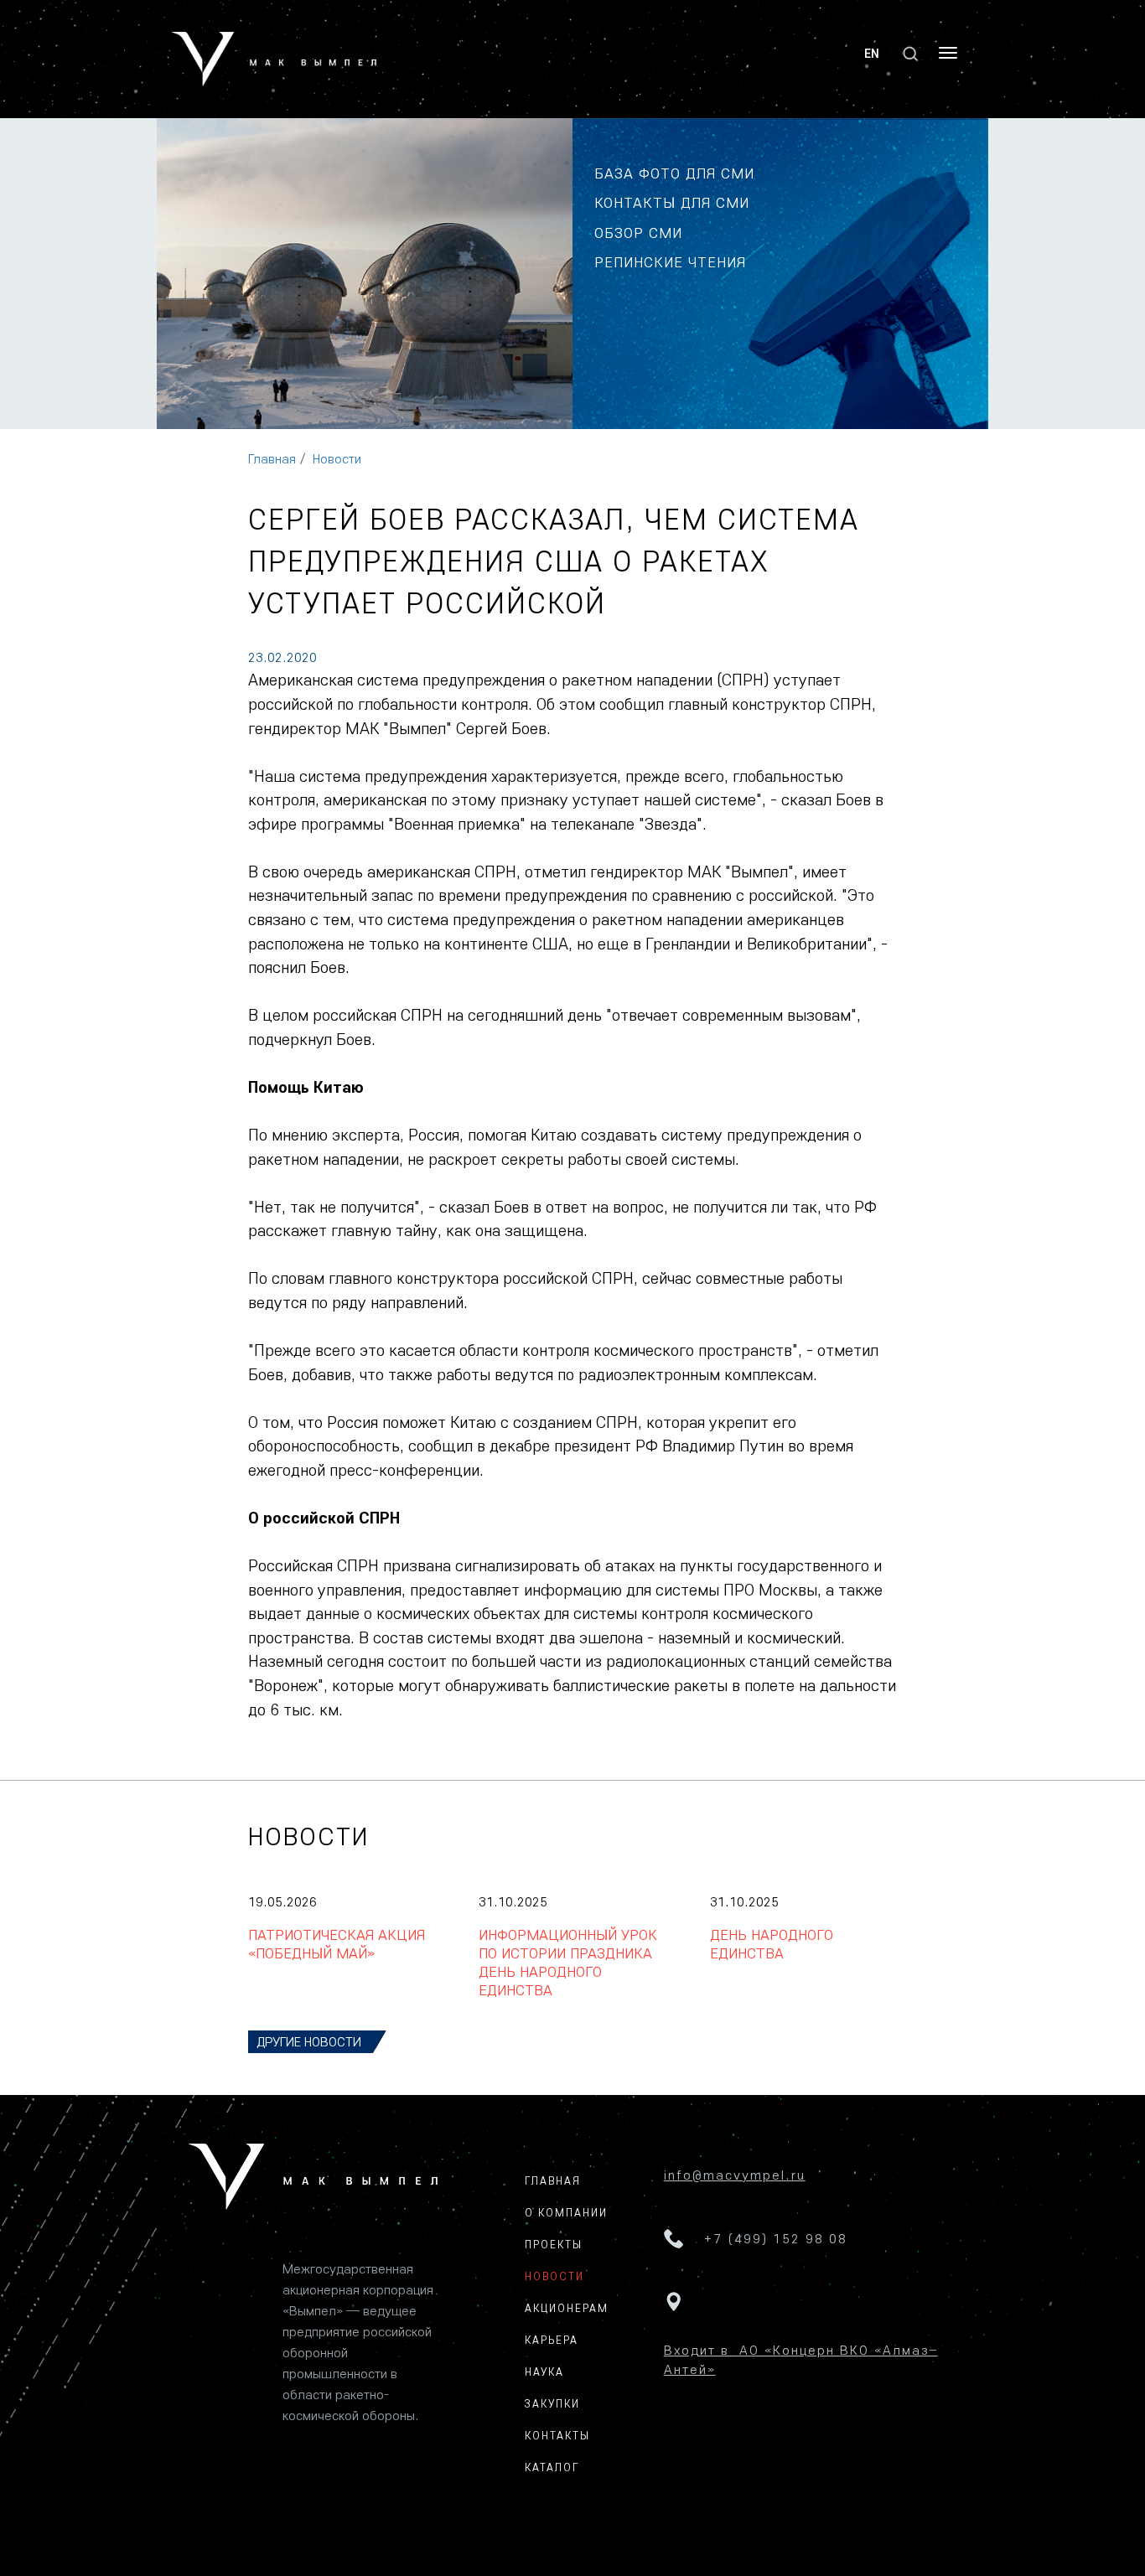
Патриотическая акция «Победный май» (337, 1944)
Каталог (552, 2467)
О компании (566, 2212)
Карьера (552, 2340)
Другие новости (309, 2041)
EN (872, 53)
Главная (272, 458)
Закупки (552, 2403)
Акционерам (567, 2308)
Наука (544, 2372)
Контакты (557, 2435)
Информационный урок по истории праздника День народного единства (568, 1962)
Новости (337, 458)
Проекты (554, 2244)
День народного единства (772, 1944)
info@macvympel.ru (735, 2175)
